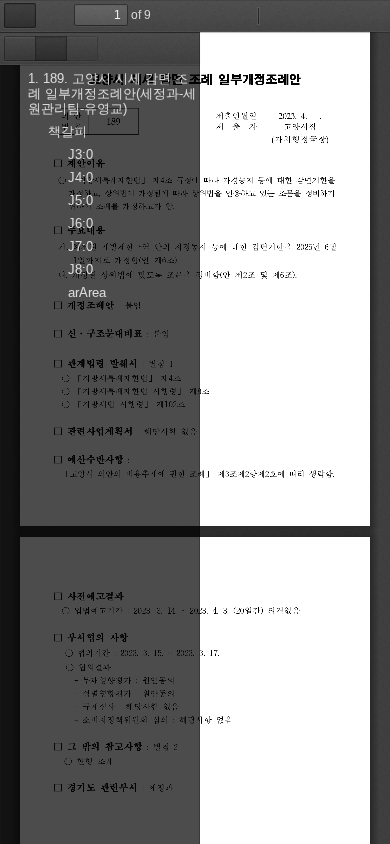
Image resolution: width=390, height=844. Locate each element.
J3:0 (80, 154)
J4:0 (80, 177)
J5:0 (80, 200)
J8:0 (80, 269)
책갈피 (67, 131)
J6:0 (80, 223)
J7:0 (80, 246)
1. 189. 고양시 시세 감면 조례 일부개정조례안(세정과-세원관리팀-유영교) (112, 93)
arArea (87, 292)
